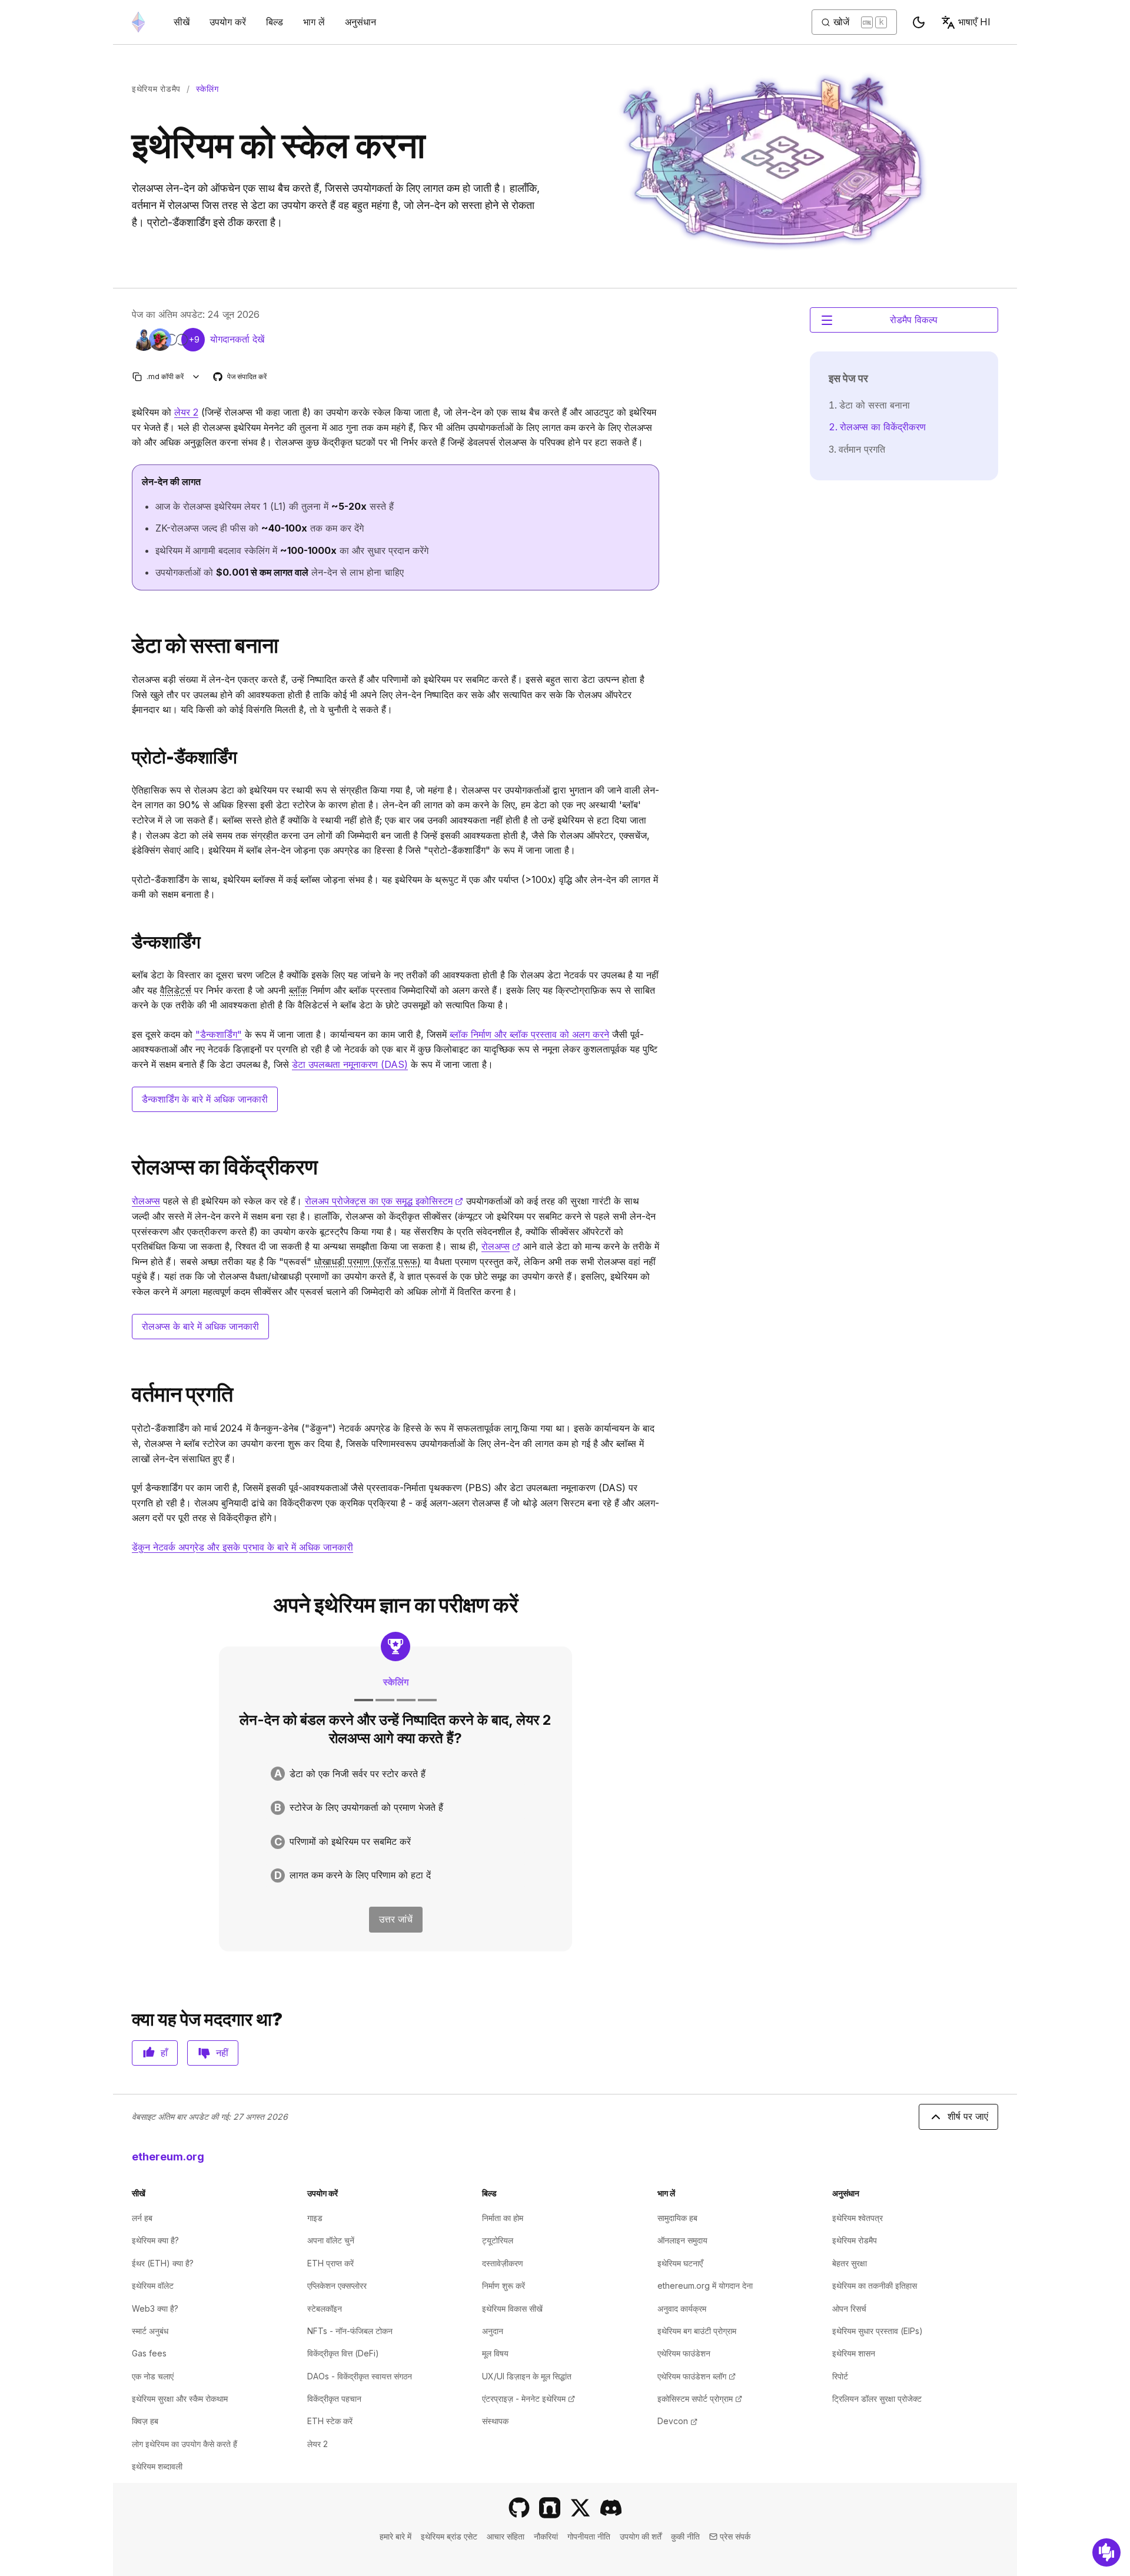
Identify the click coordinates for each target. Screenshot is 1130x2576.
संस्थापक (495, 2421)
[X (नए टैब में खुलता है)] (580, 2508)
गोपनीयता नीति (589, 2536)
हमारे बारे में (395, 2536)
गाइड (315, 2218)
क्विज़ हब (145, 2421)
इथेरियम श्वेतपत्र (858, 2218)
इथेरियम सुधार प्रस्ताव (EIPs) (878, 2331)
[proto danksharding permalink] (127, 757)
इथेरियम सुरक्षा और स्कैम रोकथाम (180, 2399)
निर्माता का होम (503, 2218)
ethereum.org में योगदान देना (705, 2285)
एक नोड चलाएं (153, 2376)
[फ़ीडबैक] (1106, 2552)
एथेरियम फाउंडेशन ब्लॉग (697, 2376)
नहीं (222, 2053)
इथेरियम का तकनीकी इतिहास (875, 2285)
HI (974, 22)
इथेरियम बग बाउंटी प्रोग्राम (697, 2331)
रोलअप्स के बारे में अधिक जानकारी (200, 1326)
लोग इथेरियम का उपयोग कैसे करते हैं (185, 2444)
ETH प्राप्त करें (330, 2263)
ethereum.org (168, 2157)
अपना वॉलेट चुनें (331, 2240)
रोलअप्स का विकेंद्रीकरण (883, 427)
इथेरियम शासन (854, 2353)
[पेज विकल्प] (196, 376)
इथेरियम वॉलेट (153, 2285)
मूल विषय (495, 2353)
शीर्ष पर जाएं (968, 2116)
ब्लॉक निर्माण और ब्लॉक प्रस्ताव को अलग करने (529, 1034)
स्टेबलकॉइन (325, 2308)
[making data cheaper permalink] (127, 645)
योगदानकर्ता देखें (237, 339)
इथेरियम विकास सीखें (512, 2308)
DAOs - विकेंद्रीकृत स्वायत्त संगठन (360, 2376)
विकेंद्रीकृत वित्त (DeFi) (343, 2353)
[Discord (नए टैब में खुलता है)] (611, 2508)
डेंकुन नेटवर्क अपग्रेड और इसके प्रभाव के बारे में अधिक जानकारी (242, 1547)
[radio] (395, 1774)
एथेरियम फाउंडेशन (684, 2353)
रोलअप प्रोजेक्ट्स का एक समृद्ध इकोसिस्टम (384, 1201)
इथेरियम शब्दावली (157, 2466)
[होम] (138, 22)
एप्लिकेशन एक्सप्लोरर (337, 2285)
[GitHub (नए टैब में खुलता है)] (519, 2508)
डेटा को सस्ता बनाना (875, 405)
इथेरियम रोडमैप (156, 89)
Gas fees (149, 2353)
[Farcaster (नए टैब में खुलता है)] (550, 2508)
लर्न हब (142, 2218)
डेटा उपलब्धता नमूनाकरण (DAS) (350, 1064)
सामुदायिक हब (677, 2218)
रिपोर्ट (840, 2376)
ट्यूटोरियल (498, 2240)
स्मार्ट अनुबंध (150, 2331)
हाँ (164, 2053)
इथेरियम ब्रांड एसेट (449, 2536)
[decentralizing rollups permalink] (127, 1167)
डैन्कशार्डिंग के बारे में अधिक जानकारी (205, 1099)
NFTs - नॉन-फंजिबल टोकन (350, 2331)
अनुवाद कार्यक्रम (682, 2308)
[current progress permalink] (127, 1394)
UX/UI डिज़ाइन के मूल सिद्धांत (527, 2376)
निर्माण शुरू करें (503, 2285)
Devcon (677, 2421)
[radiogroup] (395, 1825)
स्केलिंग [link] (207, 89)
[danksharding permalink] (127, 942)
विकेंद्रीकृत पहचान (334, 2399)
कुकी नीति (685, 2536)
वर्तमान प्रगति (862, 449)
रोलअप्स (146, 1201)
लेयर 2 (186, 412)
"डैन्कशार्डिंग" (219, 1034)
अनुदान (493, 2331)
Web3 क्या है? (155, 2308)
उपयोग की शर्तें (641, 2536)
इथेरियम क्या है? (155, 2240)
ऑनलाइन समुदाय (682, 2240)
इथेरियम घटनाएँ (680, 2263)
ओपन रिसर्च (849, 2308)
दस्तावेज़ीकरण (503, 2263)
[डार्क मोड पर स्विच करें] (919, 22)
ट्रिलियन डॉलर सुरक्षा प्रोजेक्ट (877, 2399)
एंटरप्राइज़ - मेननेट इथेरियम (529, 2399)
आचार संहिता (506, 2536)
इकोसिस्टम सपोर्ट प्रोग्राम (700, 2399)
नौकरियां (546, 2536)
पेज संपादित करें (240, 377)
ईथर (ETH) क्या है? (163, 2263)
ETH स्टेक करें (330, 2421)
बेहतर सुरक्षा (850, 2263)
